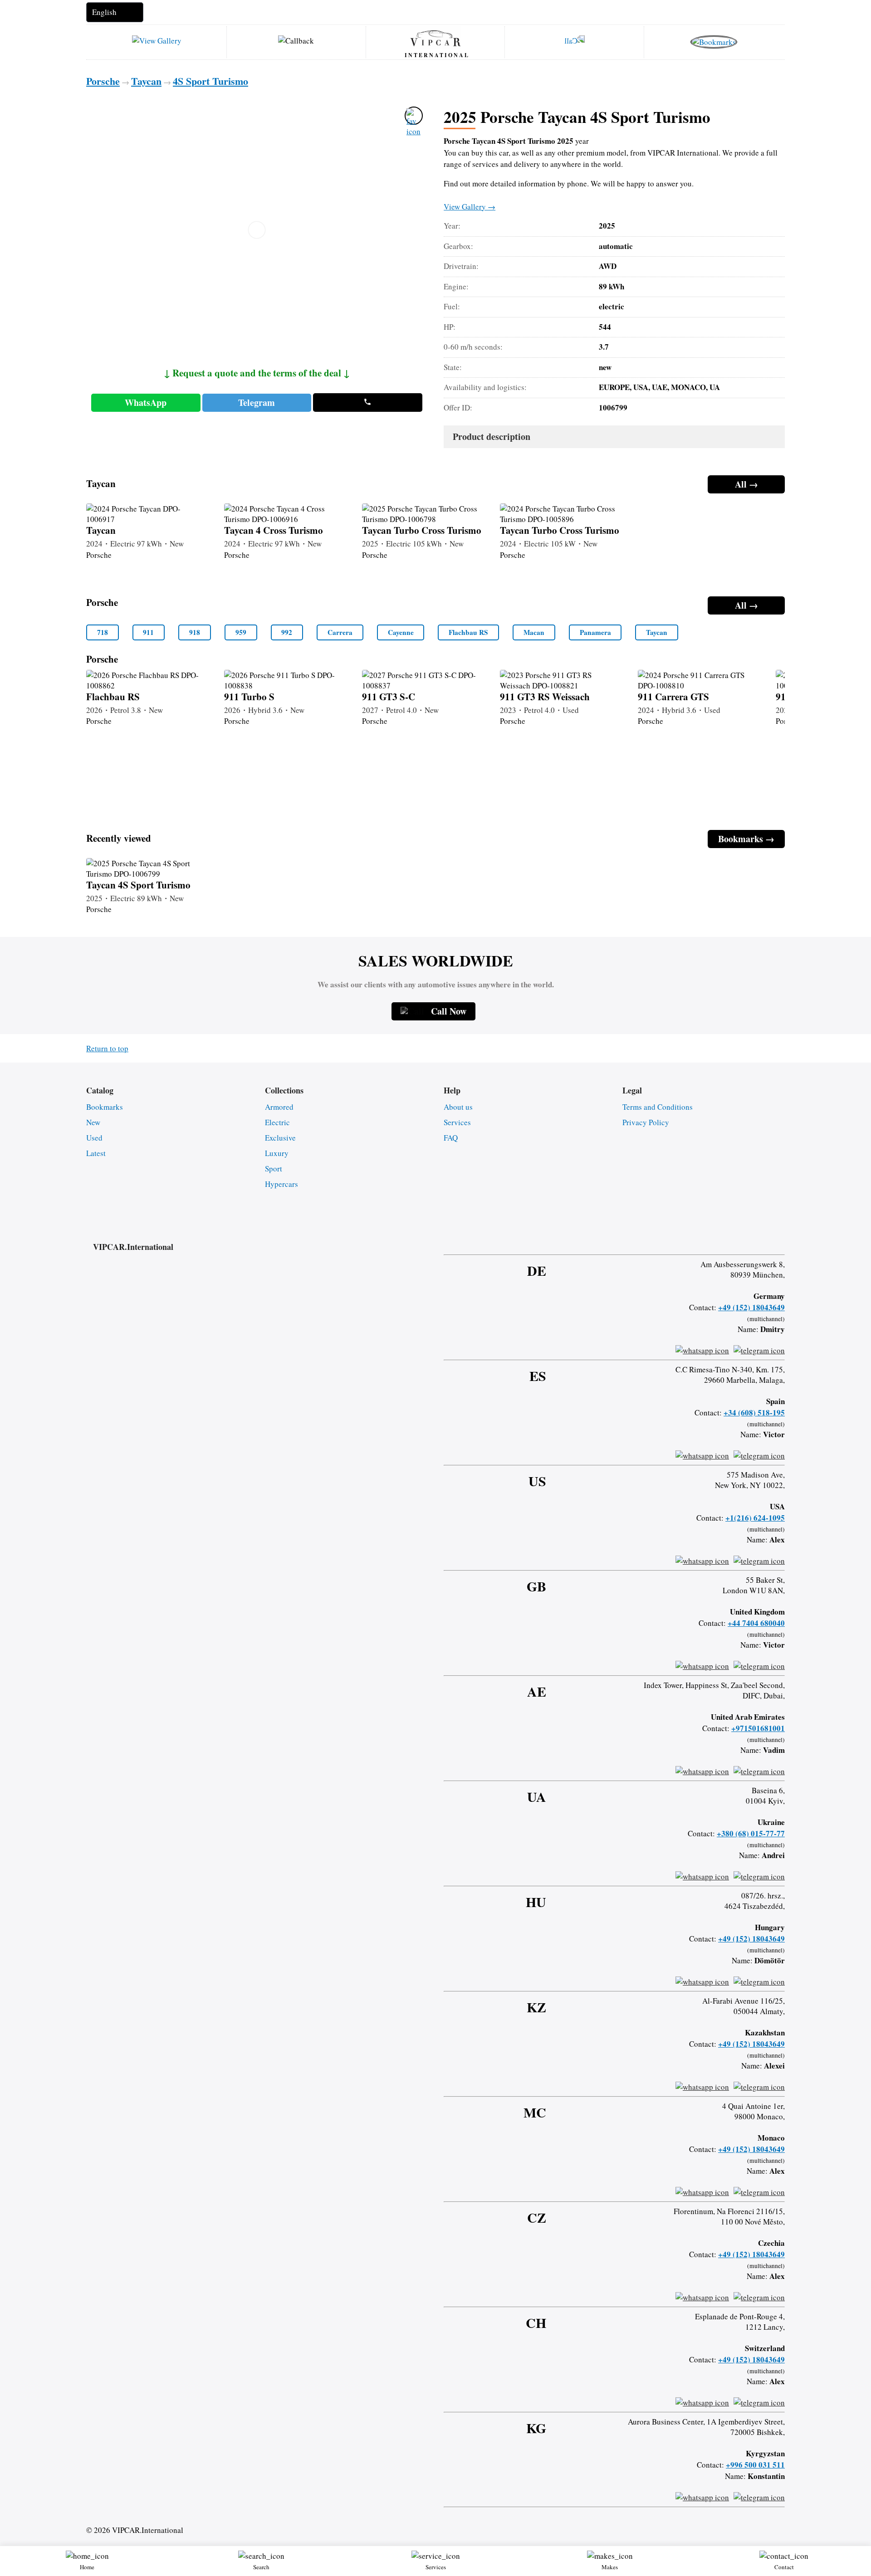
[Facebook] (710, 1238)
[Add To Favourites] (414, 116)
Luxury (277, 1153)
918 (195, 632)
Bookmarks (105, 1107)
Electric (277, 1122)
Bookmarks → (746, 839)
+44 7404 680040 (756, 1623)
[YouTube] (758, 1238)
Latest (96, 1153)
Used (94, 1138)
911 (148, 632)
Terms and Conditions (658, 1107)
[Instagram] (734, 1238)
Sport (274, 1168)
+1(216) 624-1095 (755, 1518)
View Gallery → (470, 207)
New (93, 1122)
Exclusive (280, 1138)
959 (241, 632)
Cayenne (401, 632)
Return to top (107, 1048)
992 (287, 632)
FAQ (451, 1138)
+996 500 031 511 (755, 2465)
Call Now (449, 1011)
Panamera (595, 632)
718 (103, 632)
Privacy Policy (646, 1122)
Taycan (657, 632)
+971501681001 (758, 1728)
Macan (534, 632)
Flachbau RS (468, 632)
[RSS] (782, 1238)
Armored (279, 1107)
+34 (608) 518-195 (754, 1412)
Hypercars (281, 1184)
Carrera (340, 632)
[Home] (435, 38)
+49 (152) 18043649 (751, 1307)
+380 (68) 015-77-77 (751, 1833)
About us (458, 1107)
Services (457, 1122)
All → (746, 484)
